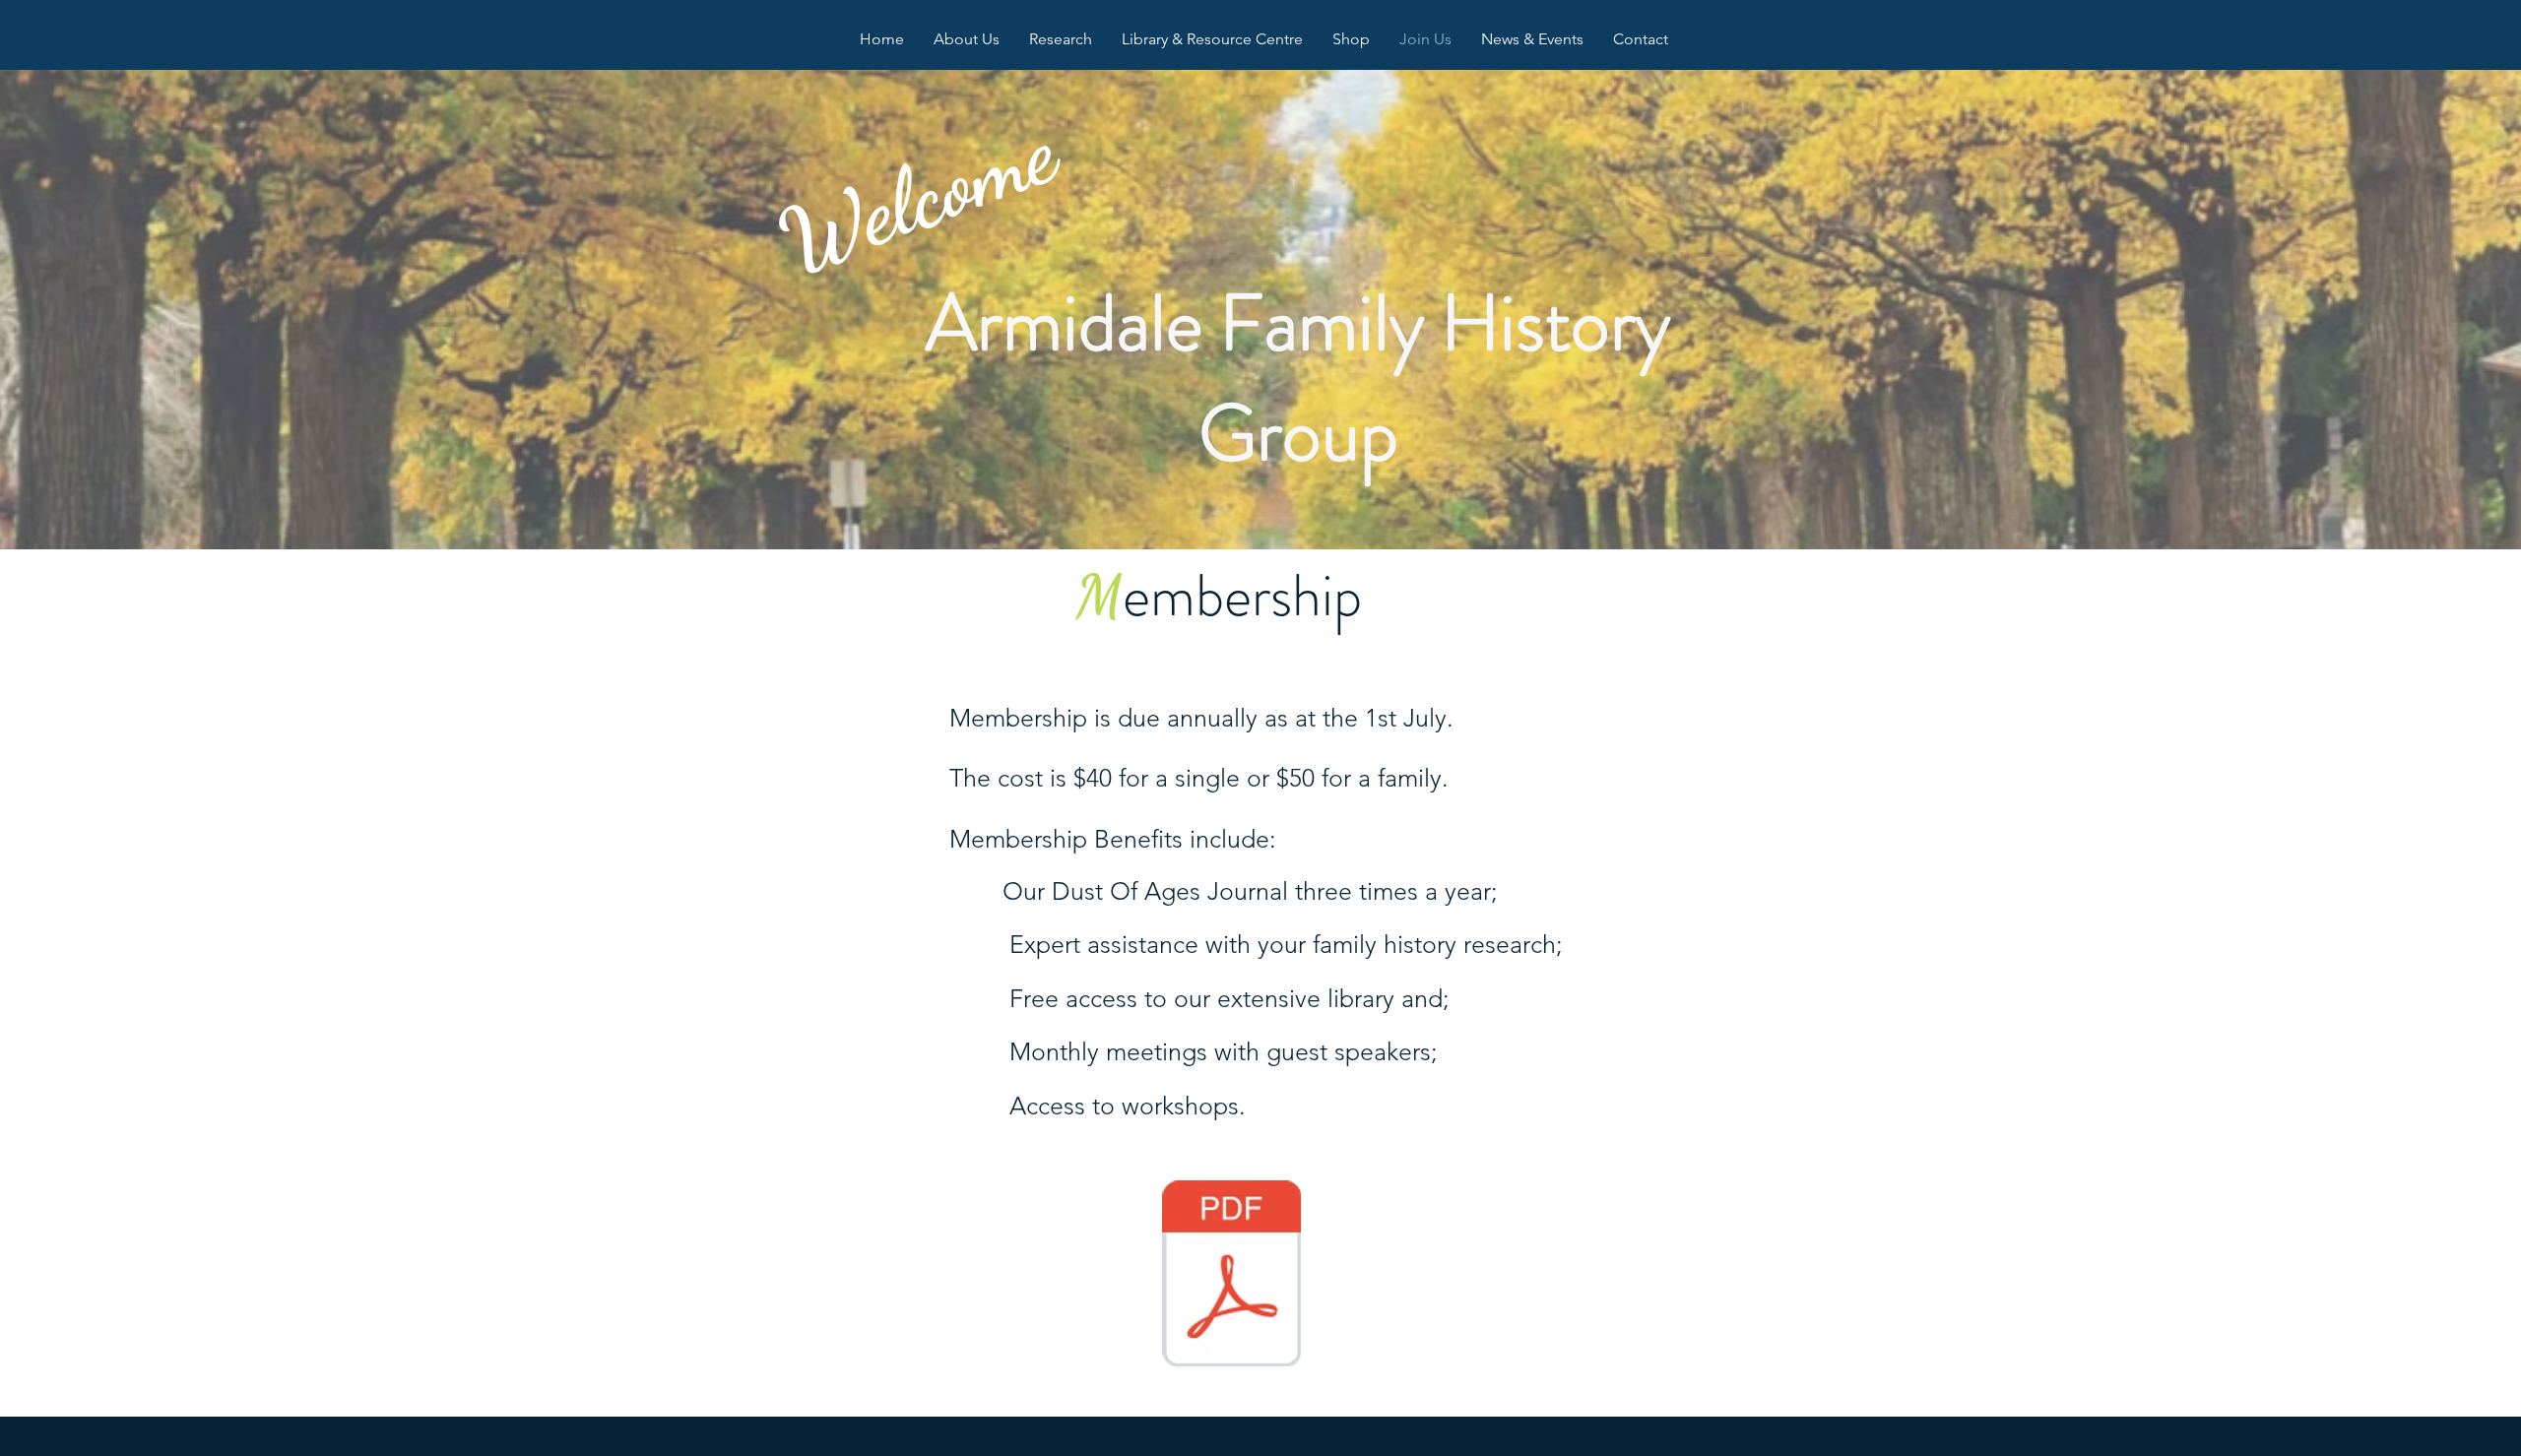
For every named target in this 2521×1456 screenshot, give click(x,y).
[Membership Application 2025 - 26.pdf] (1231, 1275)
